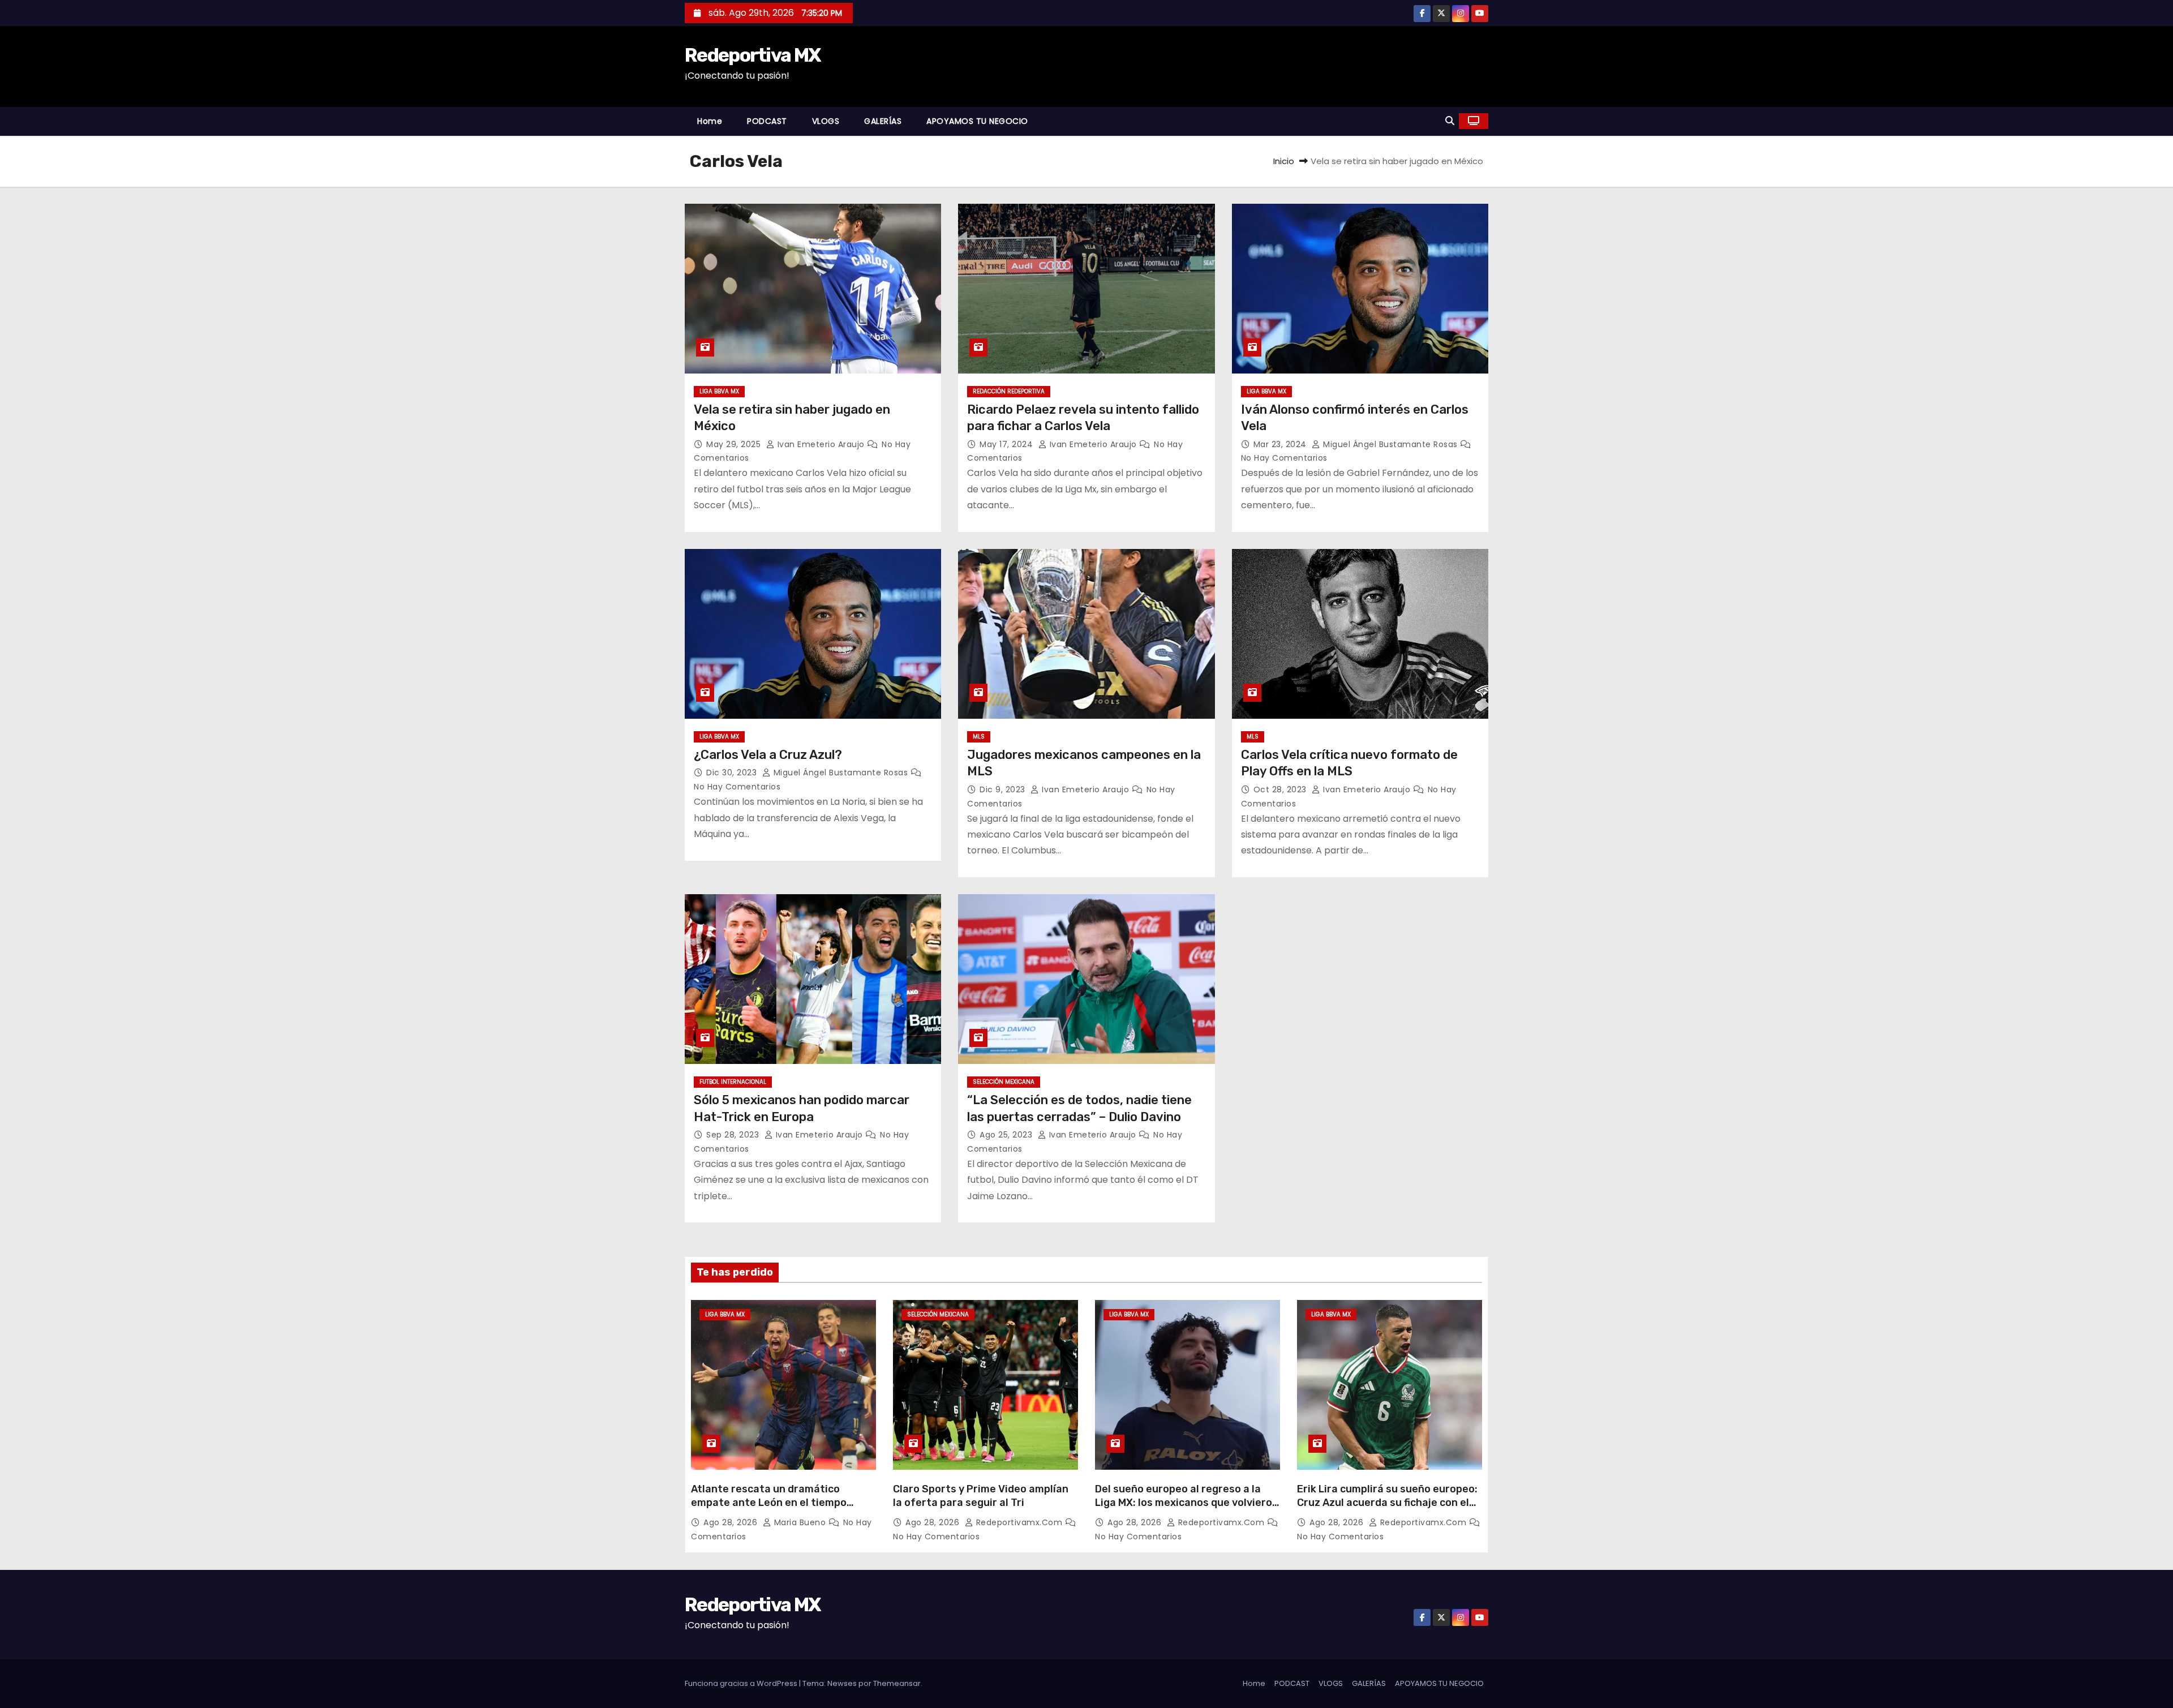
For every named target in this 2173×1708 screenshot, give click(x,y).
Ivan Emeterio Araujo (821, 444)
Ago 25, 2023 (1007, 1135)
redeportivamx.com (1019, 1522)
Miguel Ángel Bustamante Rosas (1390, 444)
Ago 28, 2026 (732, 1522)
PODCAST (767, 121)
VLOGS (826, 121)
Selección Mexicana (1004, 1082)
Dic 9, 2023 (1004, 789)
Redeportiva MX (752, 55)
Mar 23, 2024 (1281, 444)
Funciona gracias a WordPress (742, 1683)
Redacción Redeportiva (1009, 391)
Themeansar (897, 1683)
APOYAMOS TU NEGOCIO (977, 121)
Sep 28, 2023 (734, 1135)
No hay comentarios (1284, 458)
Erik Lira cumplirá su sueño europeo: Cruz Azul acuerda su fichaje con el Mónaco (1387, 1503)
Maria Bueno (800, 1522)
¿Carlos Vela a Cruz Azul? (768, 755)
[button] (1450, 121)
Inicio (1284, 161)
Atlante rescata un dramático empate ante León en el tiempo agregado (769, 1503)
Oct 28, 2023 (1281, 789)
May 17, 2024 (1008, 444)
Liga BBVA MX (719, 391)
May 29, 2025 (735, 444)
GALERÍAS (883, 121)
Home (710, 121)
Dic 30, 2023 (733, 773)
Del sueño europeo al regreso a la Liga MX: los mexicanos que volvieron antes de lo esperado (1187, 1503)
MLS (979, 737)
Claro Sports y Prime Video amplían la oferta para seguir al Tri (981, 1496)
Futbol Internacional (733, 1082)
